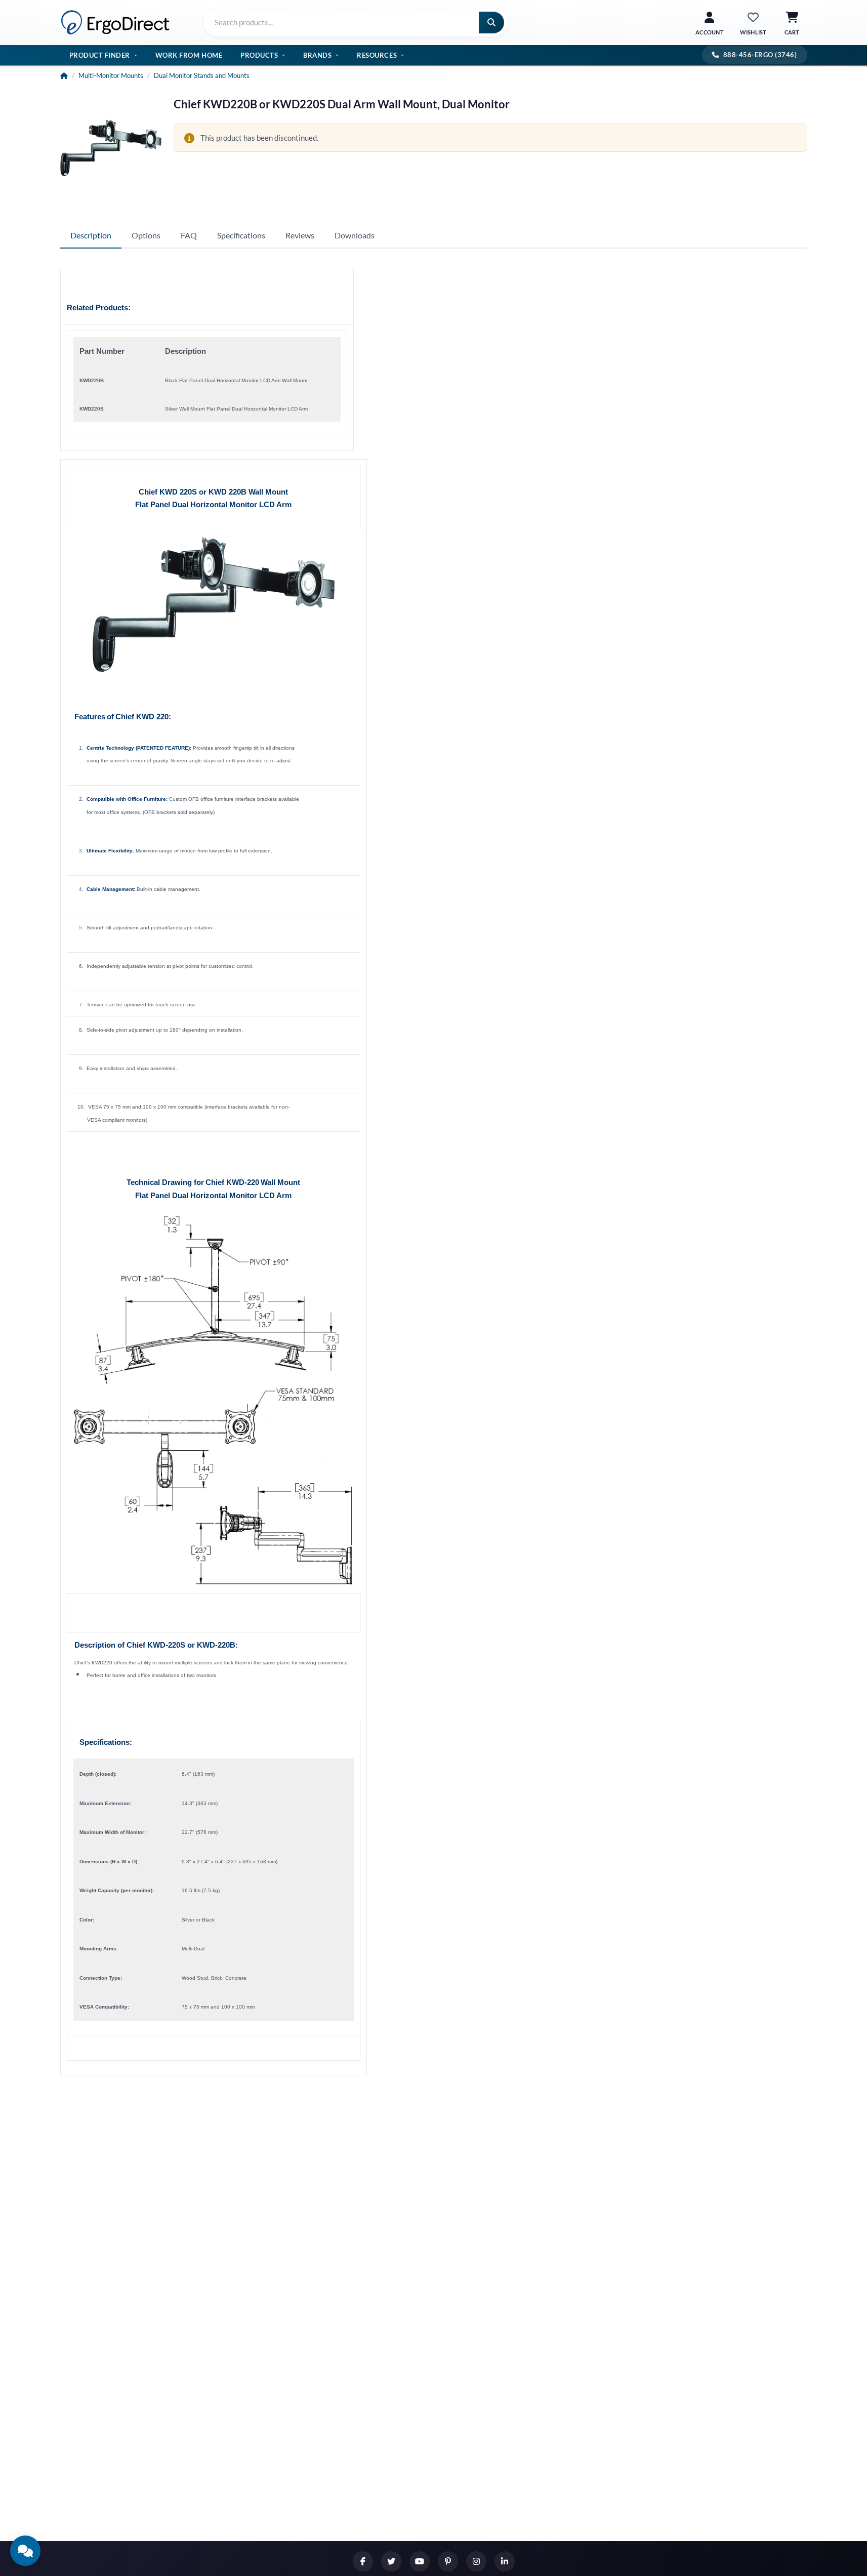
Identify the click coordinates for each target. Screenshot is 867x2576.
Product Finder (100, 55)
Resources (377, 55)
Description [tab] (91, 235)
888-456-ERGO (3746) (760, 55)
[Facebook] (363, 2561)
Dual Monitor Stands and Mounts (202, 75)
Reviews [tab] (300, 235)
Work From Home (189, 55)
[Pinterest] (448, 2561)
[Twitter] (391, 2561)
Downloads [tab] (355, 235)
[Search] (491, 23)
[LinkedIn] (505, 2561)
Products (259, 55)
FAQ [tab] (189, 235)
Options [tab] (146, 235)
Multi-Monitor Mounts (111, 75)
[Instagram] (476, 2561)
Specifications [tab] (241, 235)
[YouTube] (420, 2561)
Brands (317, 55)
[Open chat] (25, 2551)
